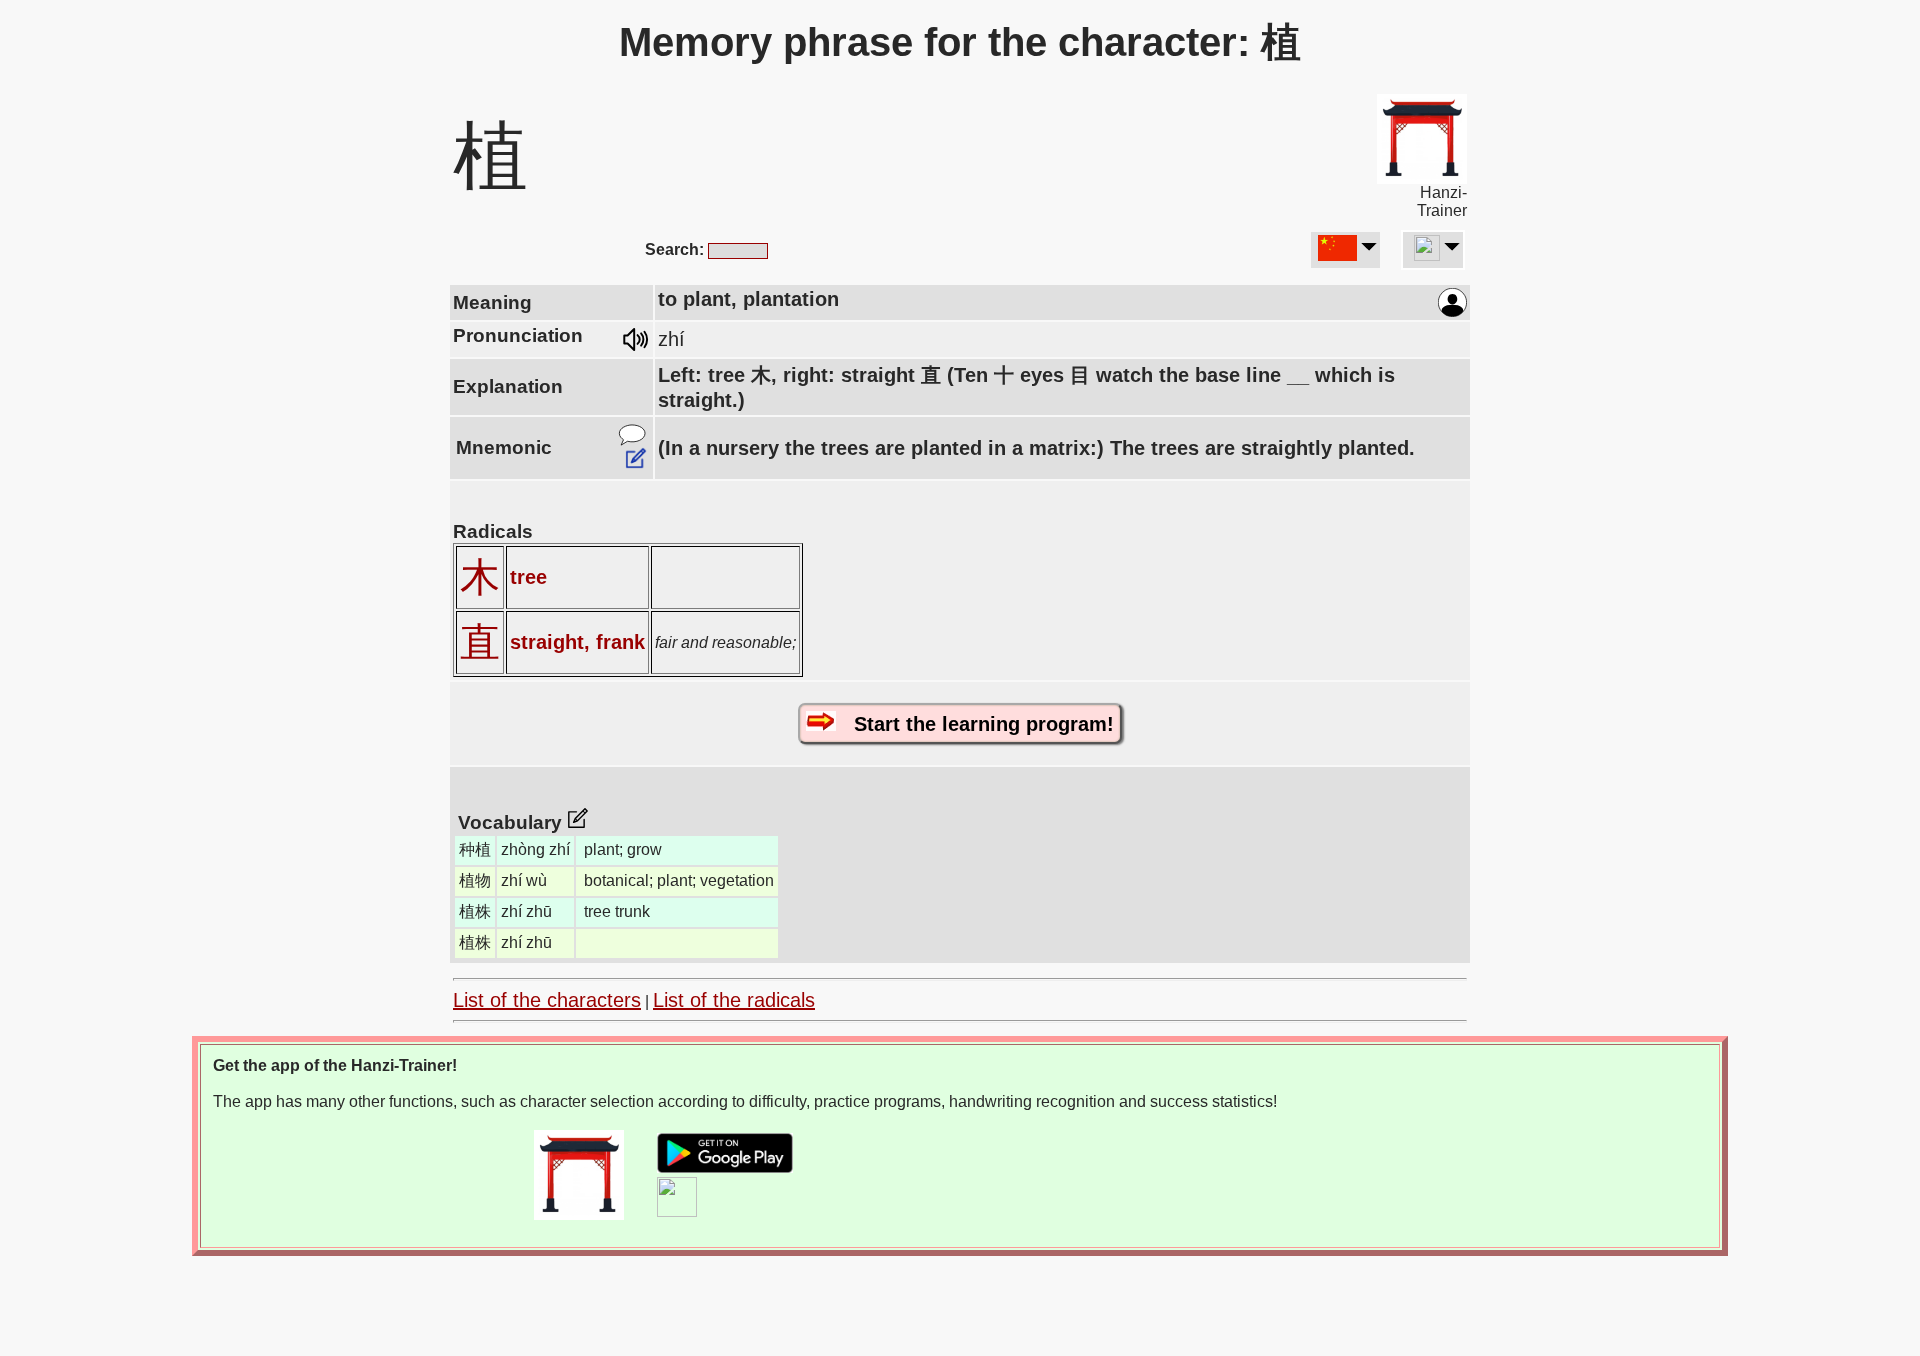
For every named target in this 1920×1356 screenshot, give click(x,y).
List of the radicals (734, 1000)
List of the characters (547, 1000)
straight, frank (577, 642)
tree (528, 577)
